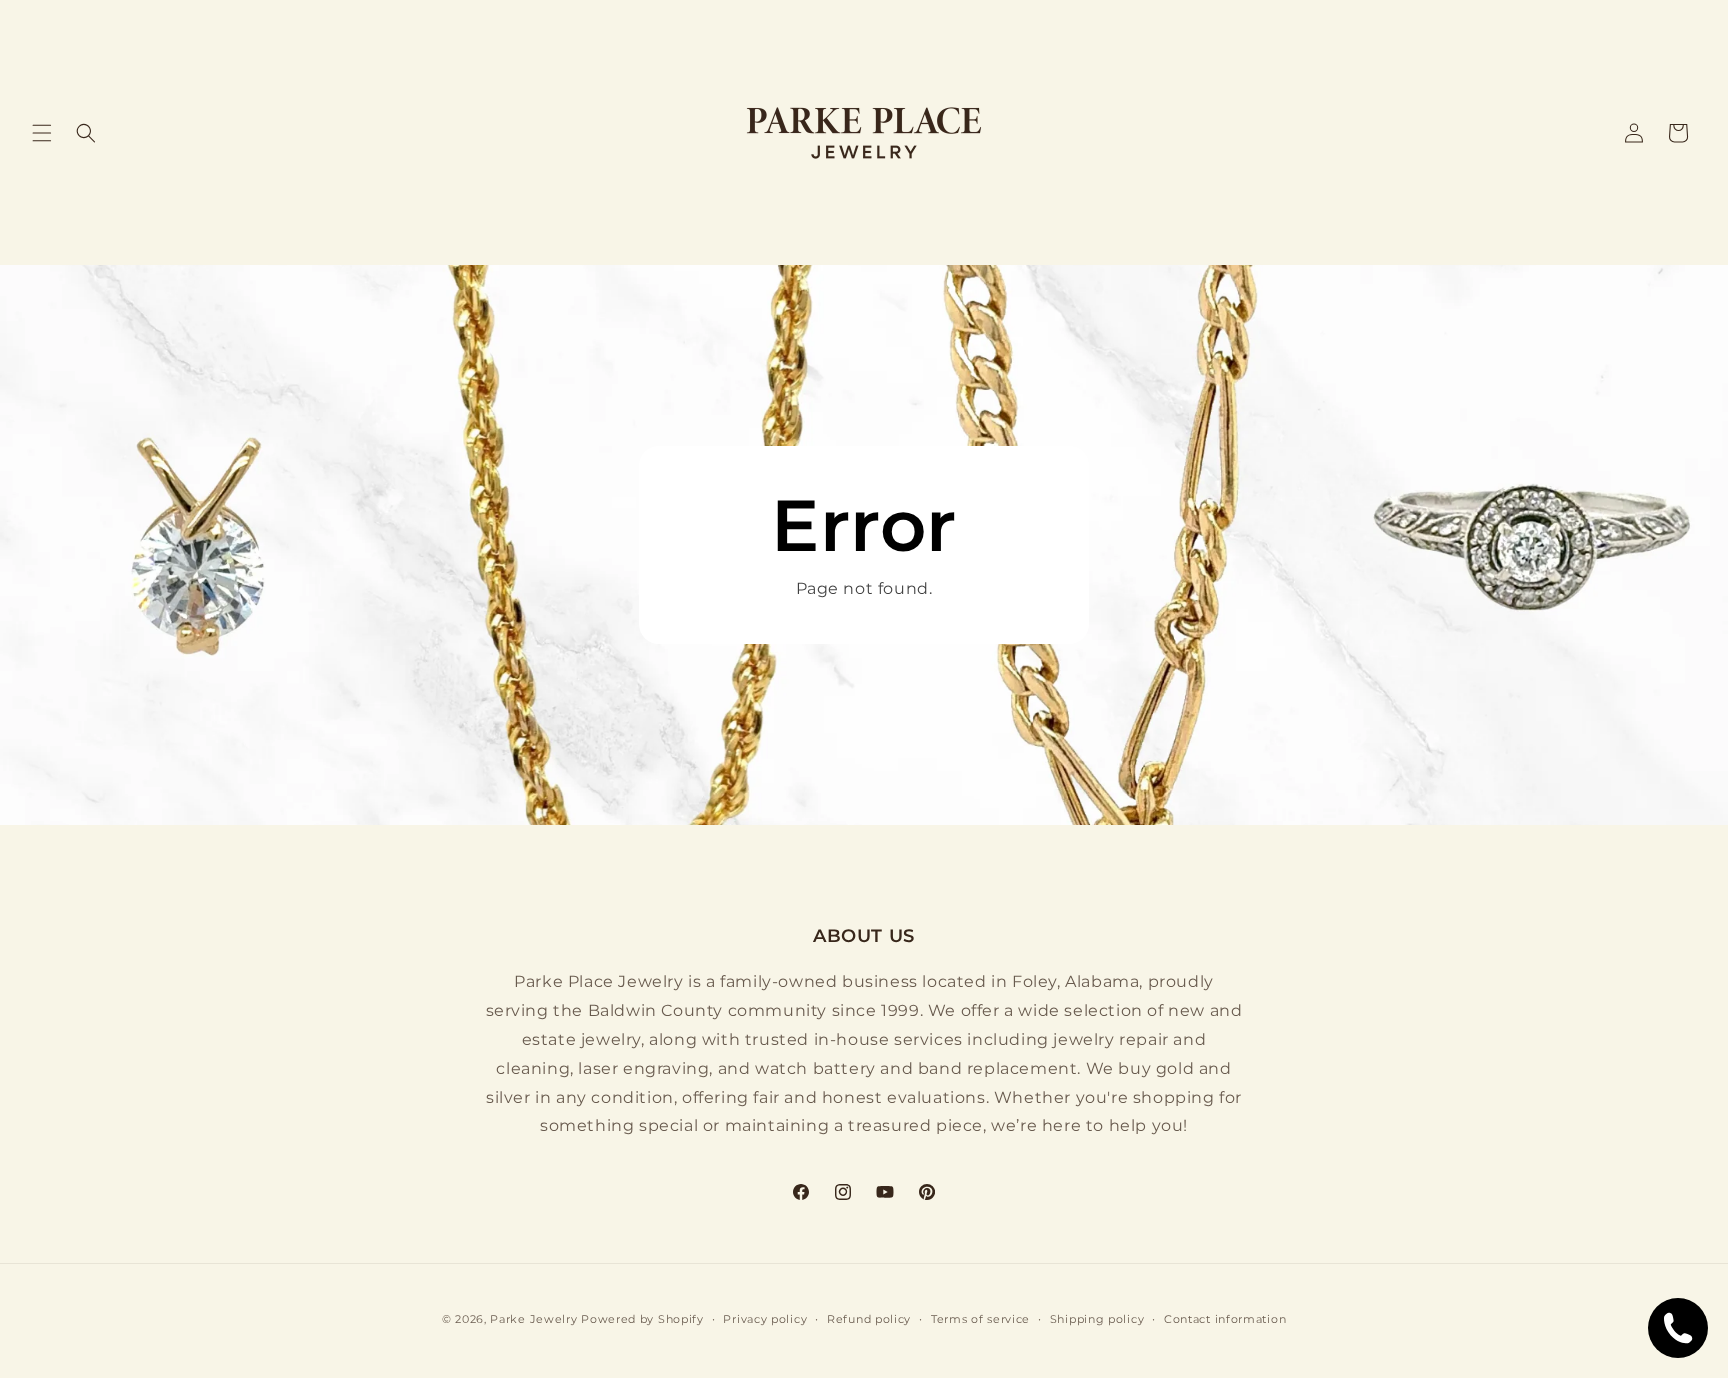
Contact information (1225, 1319)
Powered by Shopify (642, 1319)
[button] (42, 133)
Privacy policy (765, 1319)
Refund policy (869, 1319)
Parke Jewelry (533, 1319)
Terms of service (980, 1319)
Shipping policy (1097, 1319)
